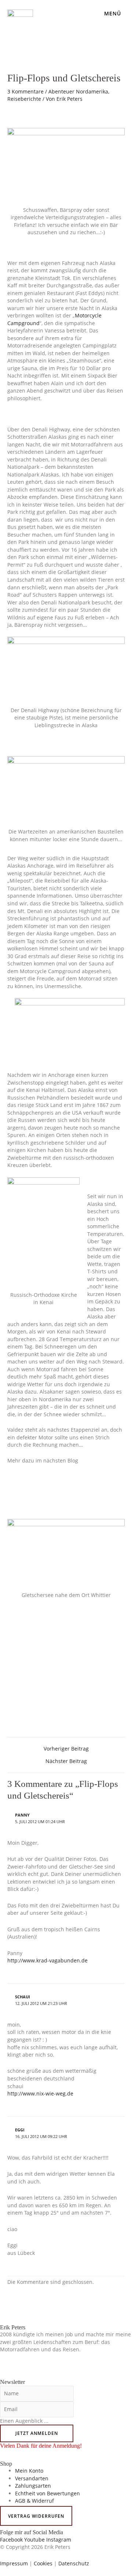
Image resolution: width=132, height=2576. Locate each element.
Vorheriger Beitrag (66, 1749)
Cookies (43, 2563)
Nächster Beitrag (66, 1761)
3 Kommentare (25, 91)
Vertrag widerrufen (36, 2516)
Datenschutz (74, 2563)
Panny (22, 1815)
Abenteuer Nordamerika (78, 91)
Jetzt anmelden (37, 2433)
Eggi (20, 2130)
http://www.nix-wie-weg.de (40, 2093)
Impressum (14, 2563)
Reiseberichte (24, 99)
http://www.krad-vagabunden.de (47, 1960)
